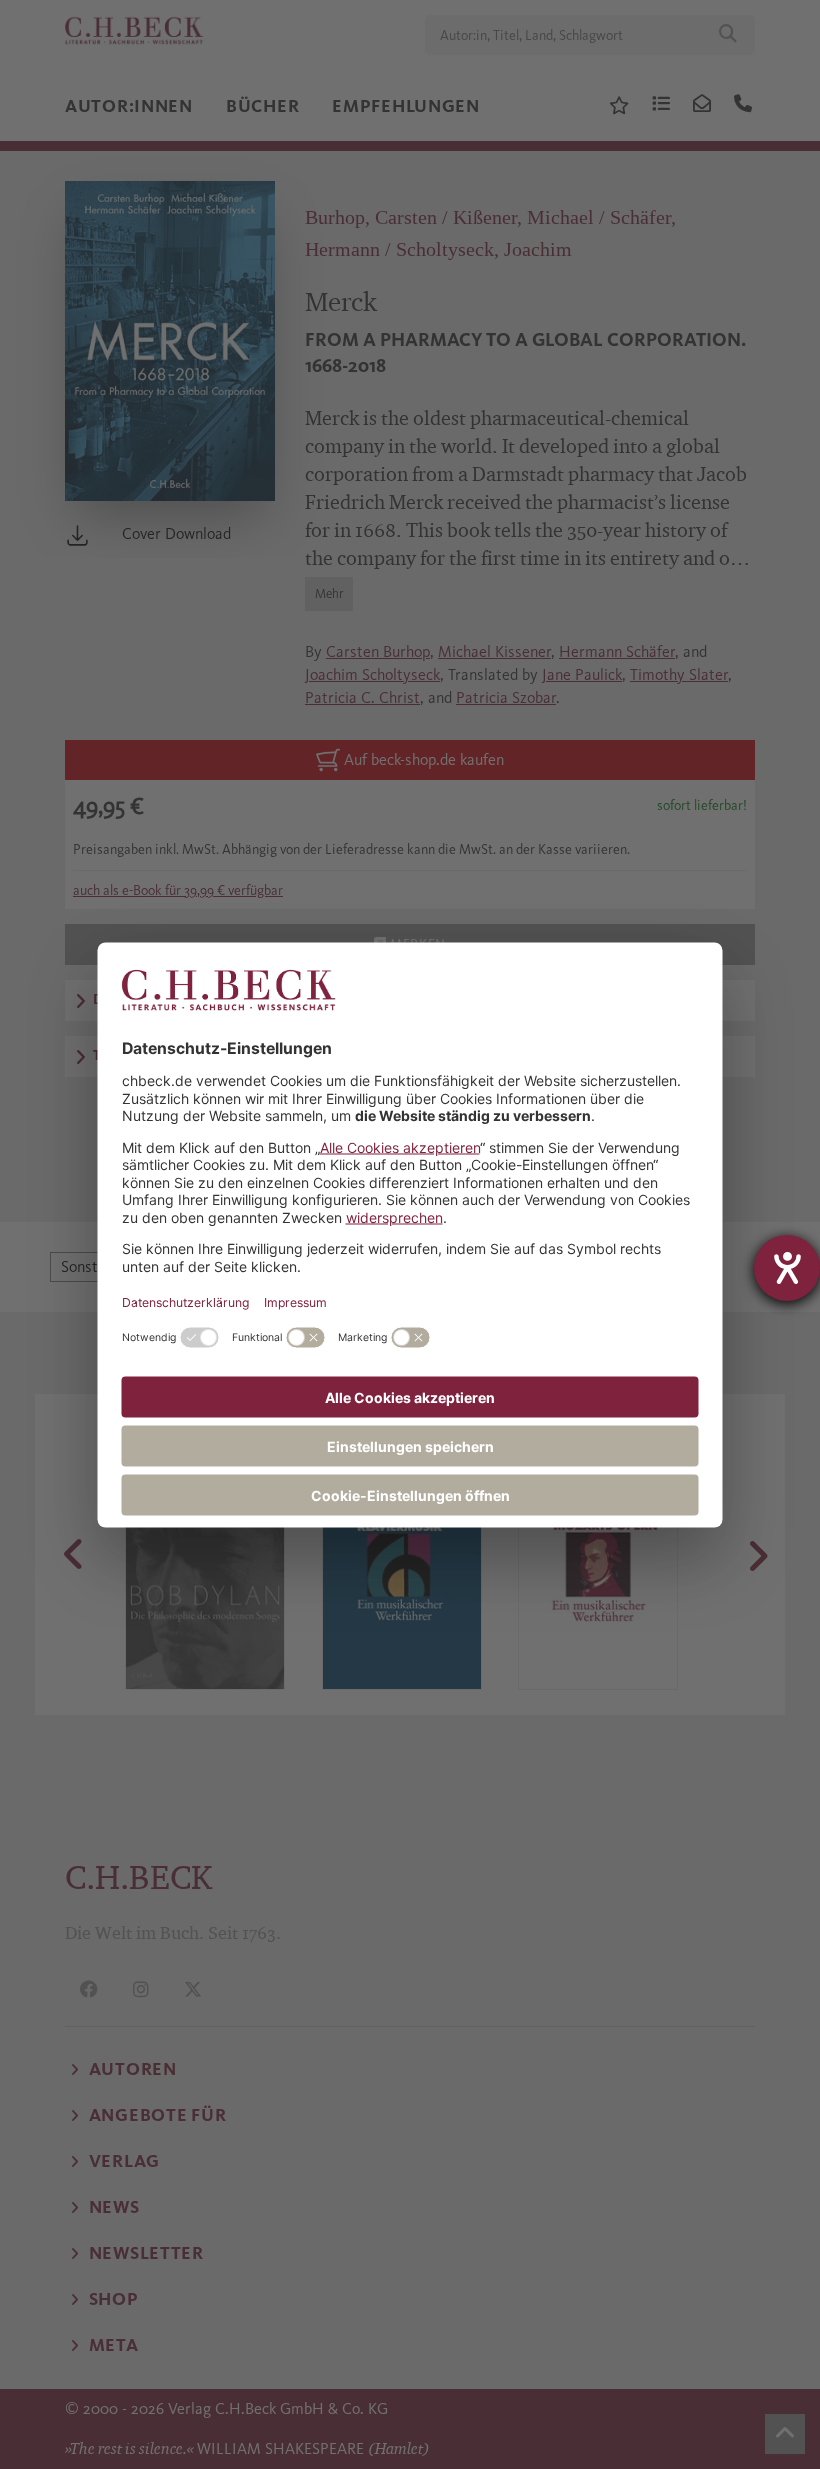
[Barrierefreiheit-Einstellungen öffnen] (787, 1268)
